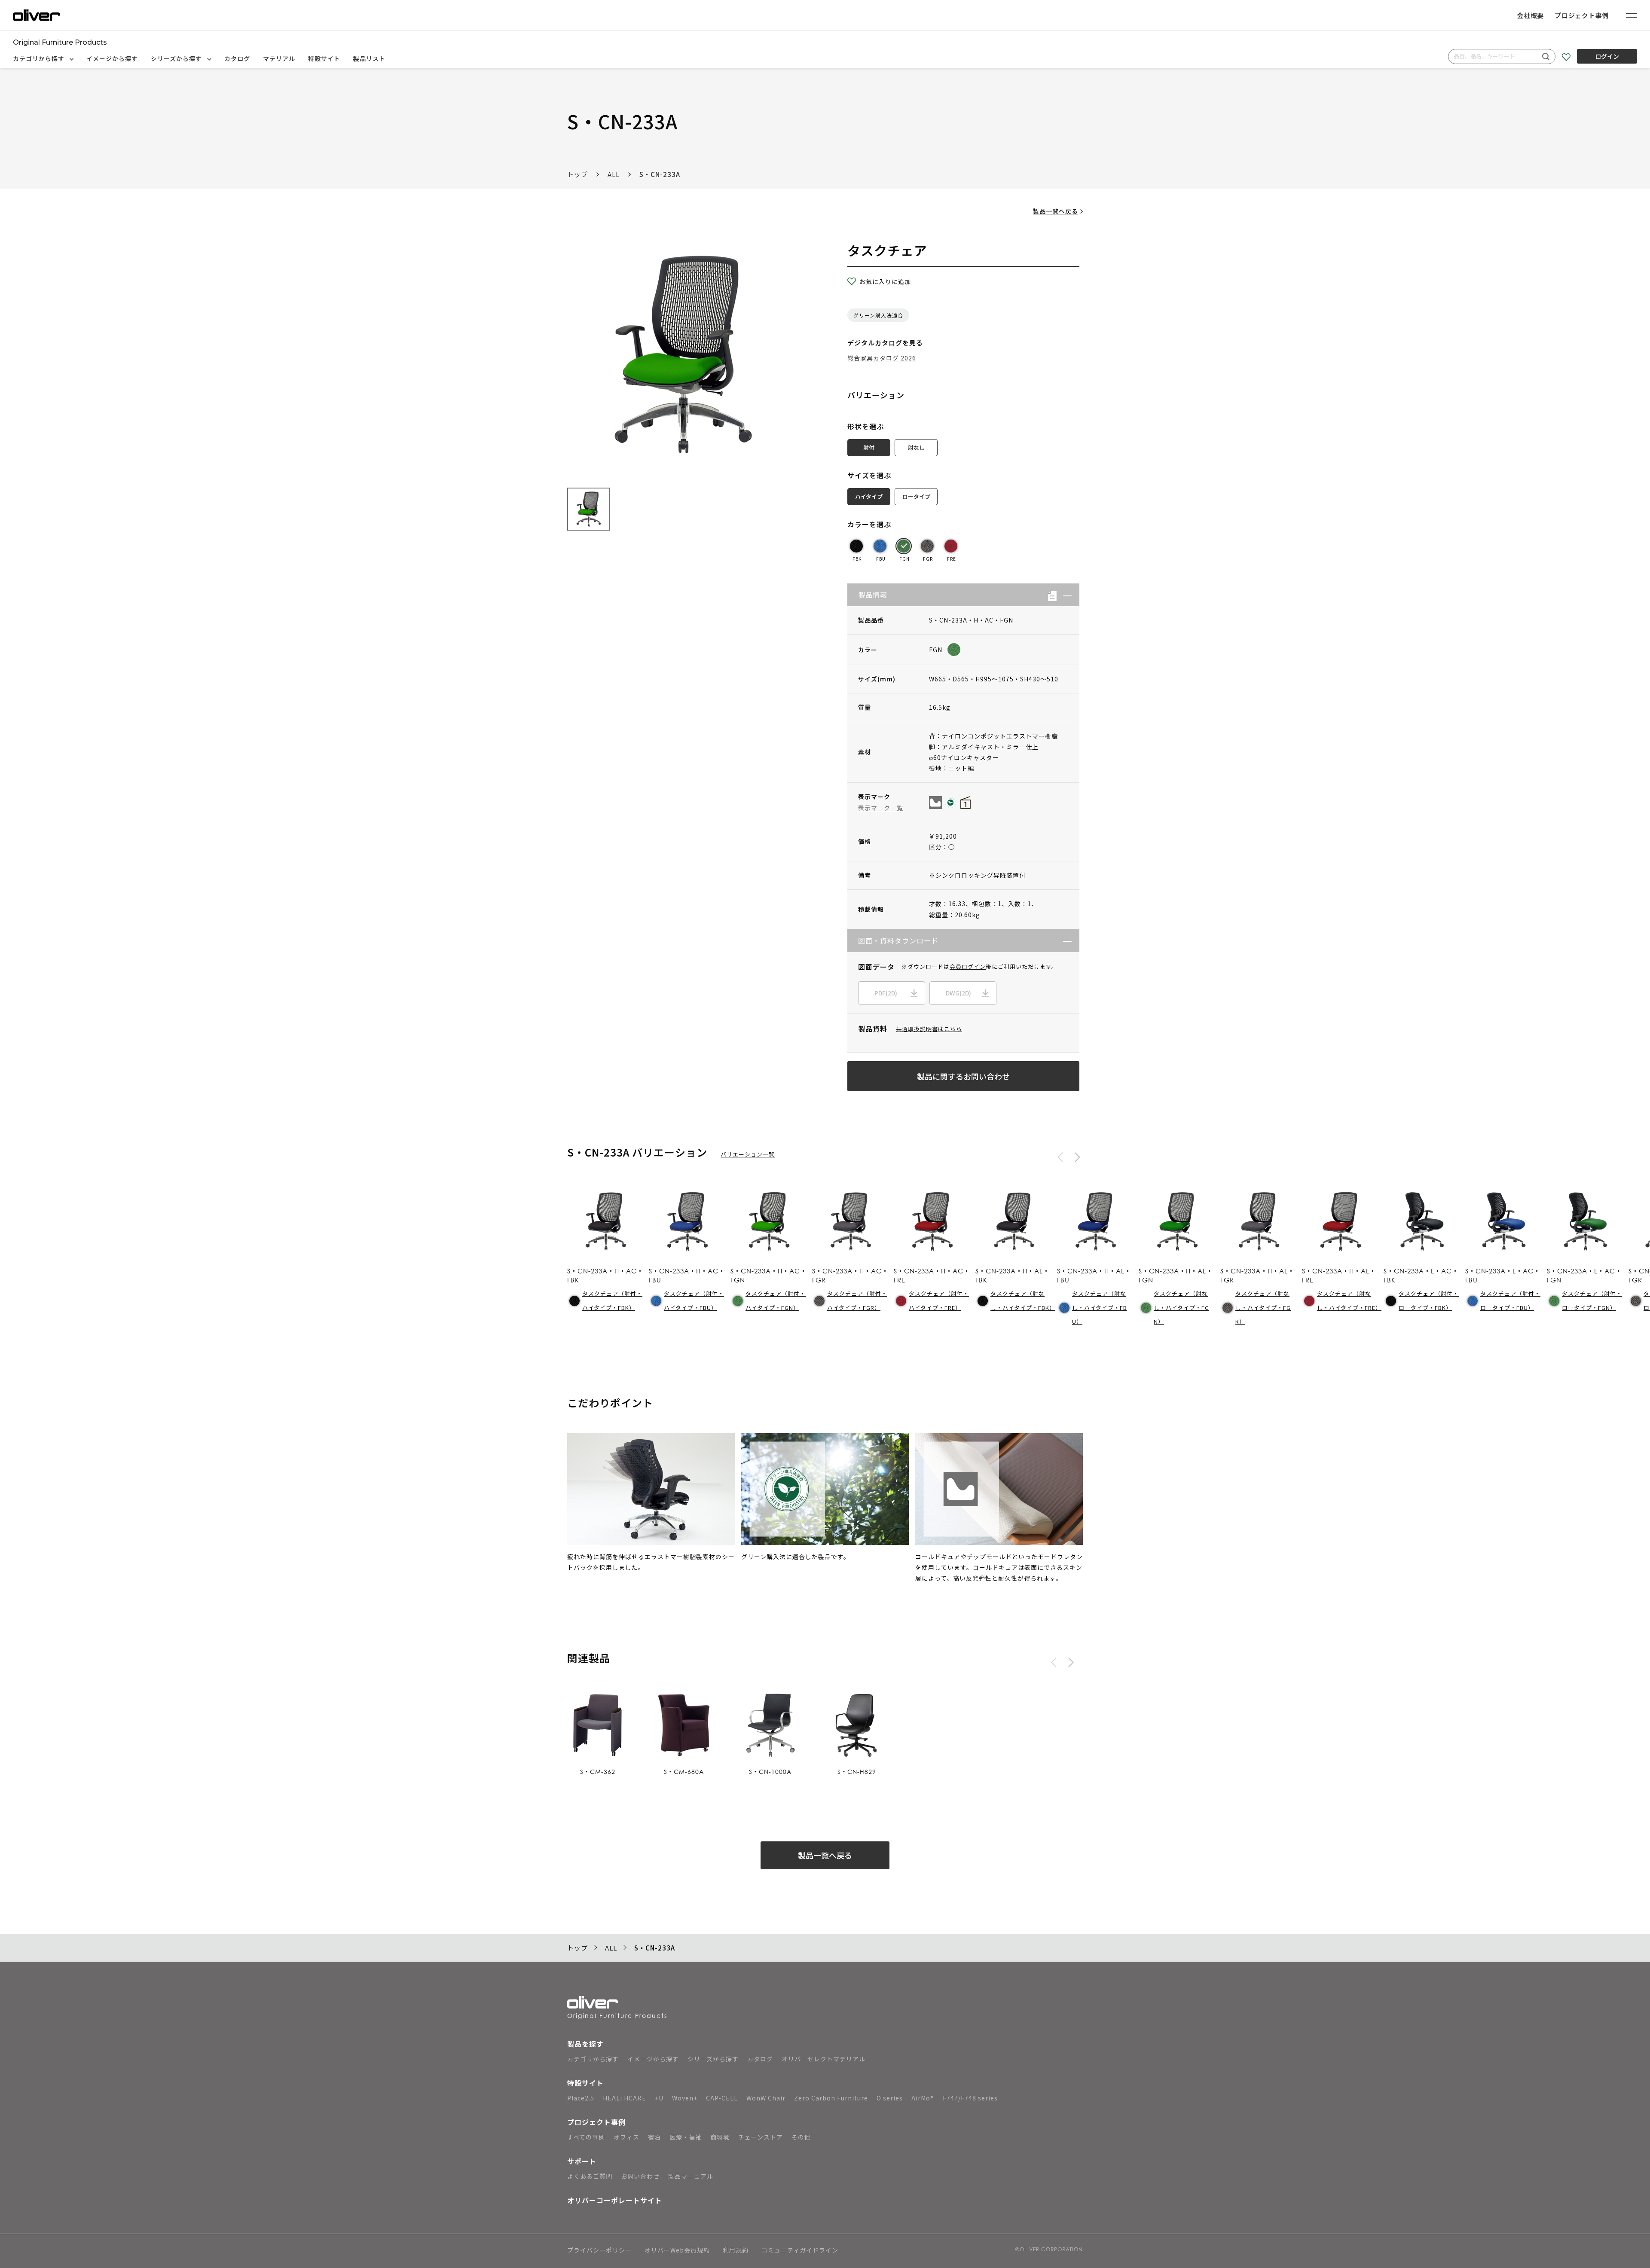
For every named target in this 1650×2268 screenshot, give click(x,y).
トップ (577, 174)
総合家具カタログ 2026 (882, 358)
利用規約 (736, 2251)
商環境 (720, 2137)
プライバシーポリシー (599, 2251)
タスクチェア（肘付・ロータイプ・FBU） (1510, 1300)
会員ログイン (968, 966)
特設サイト (324, 58)
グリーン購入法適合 (878, 315)
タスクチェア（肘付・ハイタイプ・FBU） (694, 1300)
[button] (1064, 595)
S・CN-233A (660, 174)
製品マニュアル (691, 2176)
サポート (582, 2161)
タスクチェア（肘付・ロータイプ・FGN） (1592, 1300)
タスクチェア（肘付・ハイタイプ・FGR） (857, 1300)
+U (659, 2098)
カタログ (237, 58)
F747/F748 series (970, 2098)
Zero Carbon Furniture (831, 2098)
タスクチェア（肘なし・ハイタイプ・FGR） (1263, 1307)
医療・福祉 (686, 2137)
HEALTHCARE (625, 2098)
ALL (614, 174)
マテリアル (279, 58)
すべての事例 (586, 2137)
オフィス (626, 2137)
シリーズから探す (177, 58)
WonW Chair (766, 2098)
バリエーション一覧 (748, 1154)
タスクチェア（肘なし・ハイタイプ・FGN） (1181, 1307)
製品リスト (369, 58)
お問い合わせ (640, 2176)
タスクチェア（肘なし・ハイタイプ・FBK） (1022, 1300)
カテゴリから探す (40, 58)
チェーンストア (761, 2137)
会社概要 (1530, 15)
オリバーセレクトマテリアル (823, 2059)
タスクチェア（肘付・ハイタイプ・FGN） (776, 1300)
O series (890, 2098)
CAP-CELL (722, 2098)
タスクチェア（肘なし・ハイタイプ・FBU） (1100, 1307)
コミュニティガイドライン (800, 2251)
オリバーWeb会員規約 (677, 2251)
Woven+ (685, 2098)
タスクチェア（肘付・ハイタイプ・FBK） (612, 1300)
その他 (801, 2137)
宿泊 (654, 2137)
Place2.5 (581, 2098)
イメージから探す (112, 58)
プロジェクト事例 (1582, 15)
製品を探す (585, 2044)
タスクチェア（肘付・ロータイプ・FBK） (1429, 1300)
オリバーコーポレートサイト (615, 2200)
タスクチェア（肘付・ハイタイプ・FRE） (939, 1300)
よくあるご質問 (590, 2176)
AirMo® (923, 2098)
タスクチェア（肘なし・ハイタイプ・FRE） (1348, 1300)
